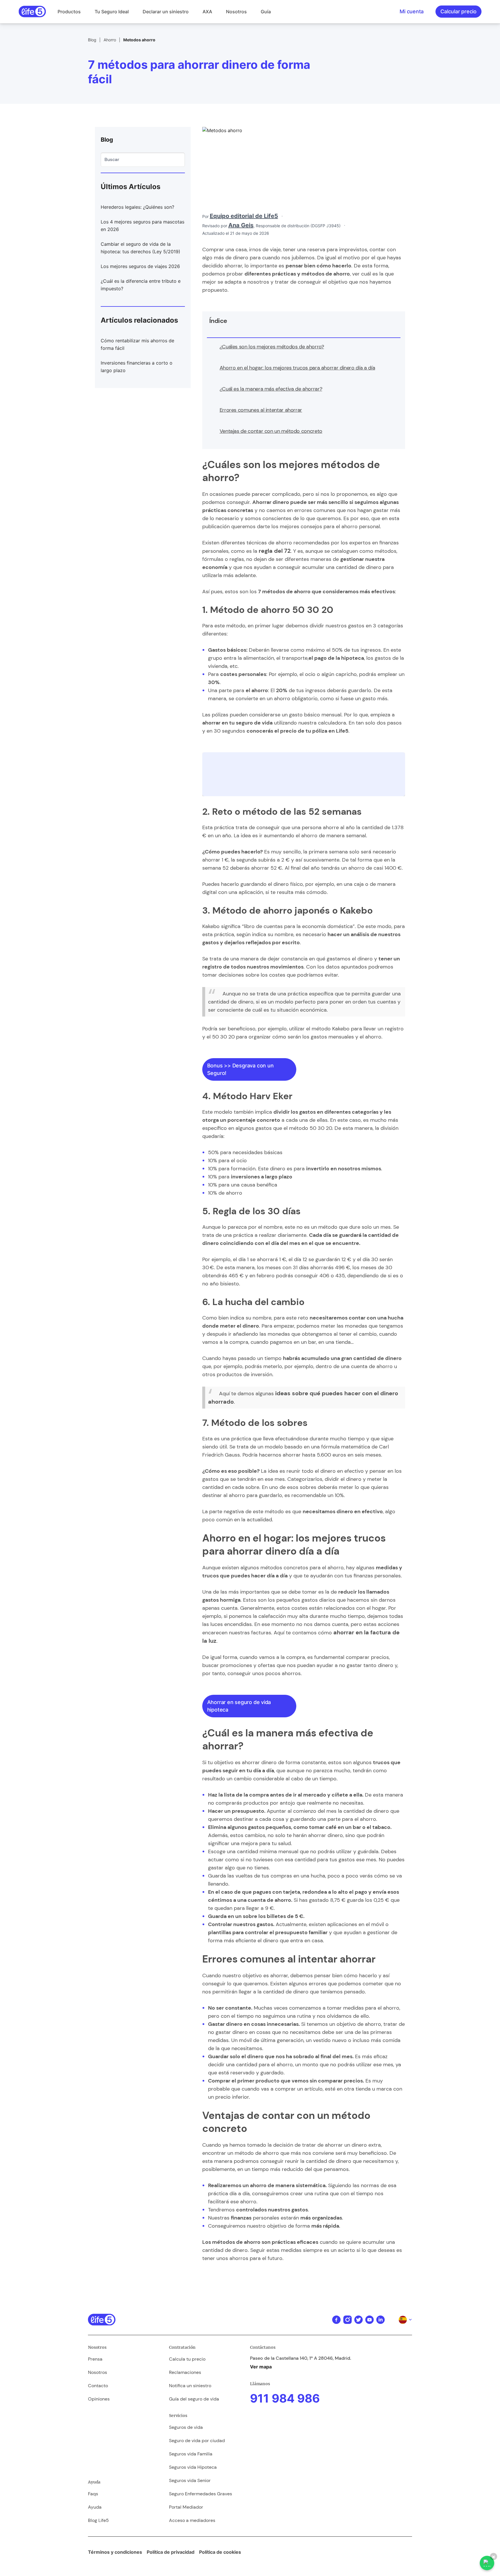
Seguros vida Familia (191, 2454)
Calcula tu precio (187, 2359)
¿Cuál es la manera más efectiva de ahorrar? (271, 389)
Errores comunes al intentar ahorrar (261, 410)
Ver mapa (261, 2367)
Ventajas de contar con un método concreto (271, 431)
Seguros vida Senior (190, 2480)
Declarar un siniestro (166, 12)
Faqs (93, 2494)
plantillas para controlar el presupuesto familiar (268, 1932)
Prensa (95, 2359)
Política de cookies (220, 2552)
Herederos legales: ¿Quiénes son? (137, 207)
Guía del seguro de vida (194, 2399)
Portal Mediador (186, 2507)
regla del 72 (275, 551)
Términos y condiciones (115, 2552)
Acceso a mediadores (192, 2520)
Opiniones (99, 2399)
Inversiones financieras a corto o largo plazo (137, 367)
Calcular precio (458, 11)
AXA (207, 12)
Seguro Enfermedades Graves (201, 2494)
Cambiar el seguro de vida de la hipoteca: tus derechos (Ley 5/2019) (140, 248)
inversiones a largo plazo (262, 1177)
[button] (69, 12)
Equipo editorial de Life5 (244, 216)
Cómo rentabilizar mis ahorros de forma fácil (137, 344)
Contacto (98, 2386)
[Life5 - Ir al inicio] (32, 12)
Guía (266, 12)
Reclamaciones (185, 2372)
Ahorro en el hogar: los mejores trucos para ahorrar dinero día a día (297, 368)
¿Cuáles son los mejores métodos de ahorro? (272, 347)
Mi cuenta (412, 11)
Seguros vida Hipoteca (193, 2467)
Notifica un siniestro (190, 2386)
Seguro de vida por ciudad (197, 2441)
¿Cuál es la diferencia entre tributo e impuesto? (141, 285)
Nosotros (236, 12)
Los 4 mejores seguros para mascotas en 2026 (143, 226)
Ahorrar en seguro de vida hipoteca (239, 1706)
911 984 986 (285, 2398)
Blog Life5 (98, 2520)
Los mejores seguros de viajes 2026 (140, 266)
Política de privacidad (171, 2552)
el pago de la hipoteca (336, 658)
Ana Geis (241, 225)
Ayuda (95, 2507)
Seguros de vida (186, 2427)
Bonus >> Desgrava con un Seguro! (240, 1069)
